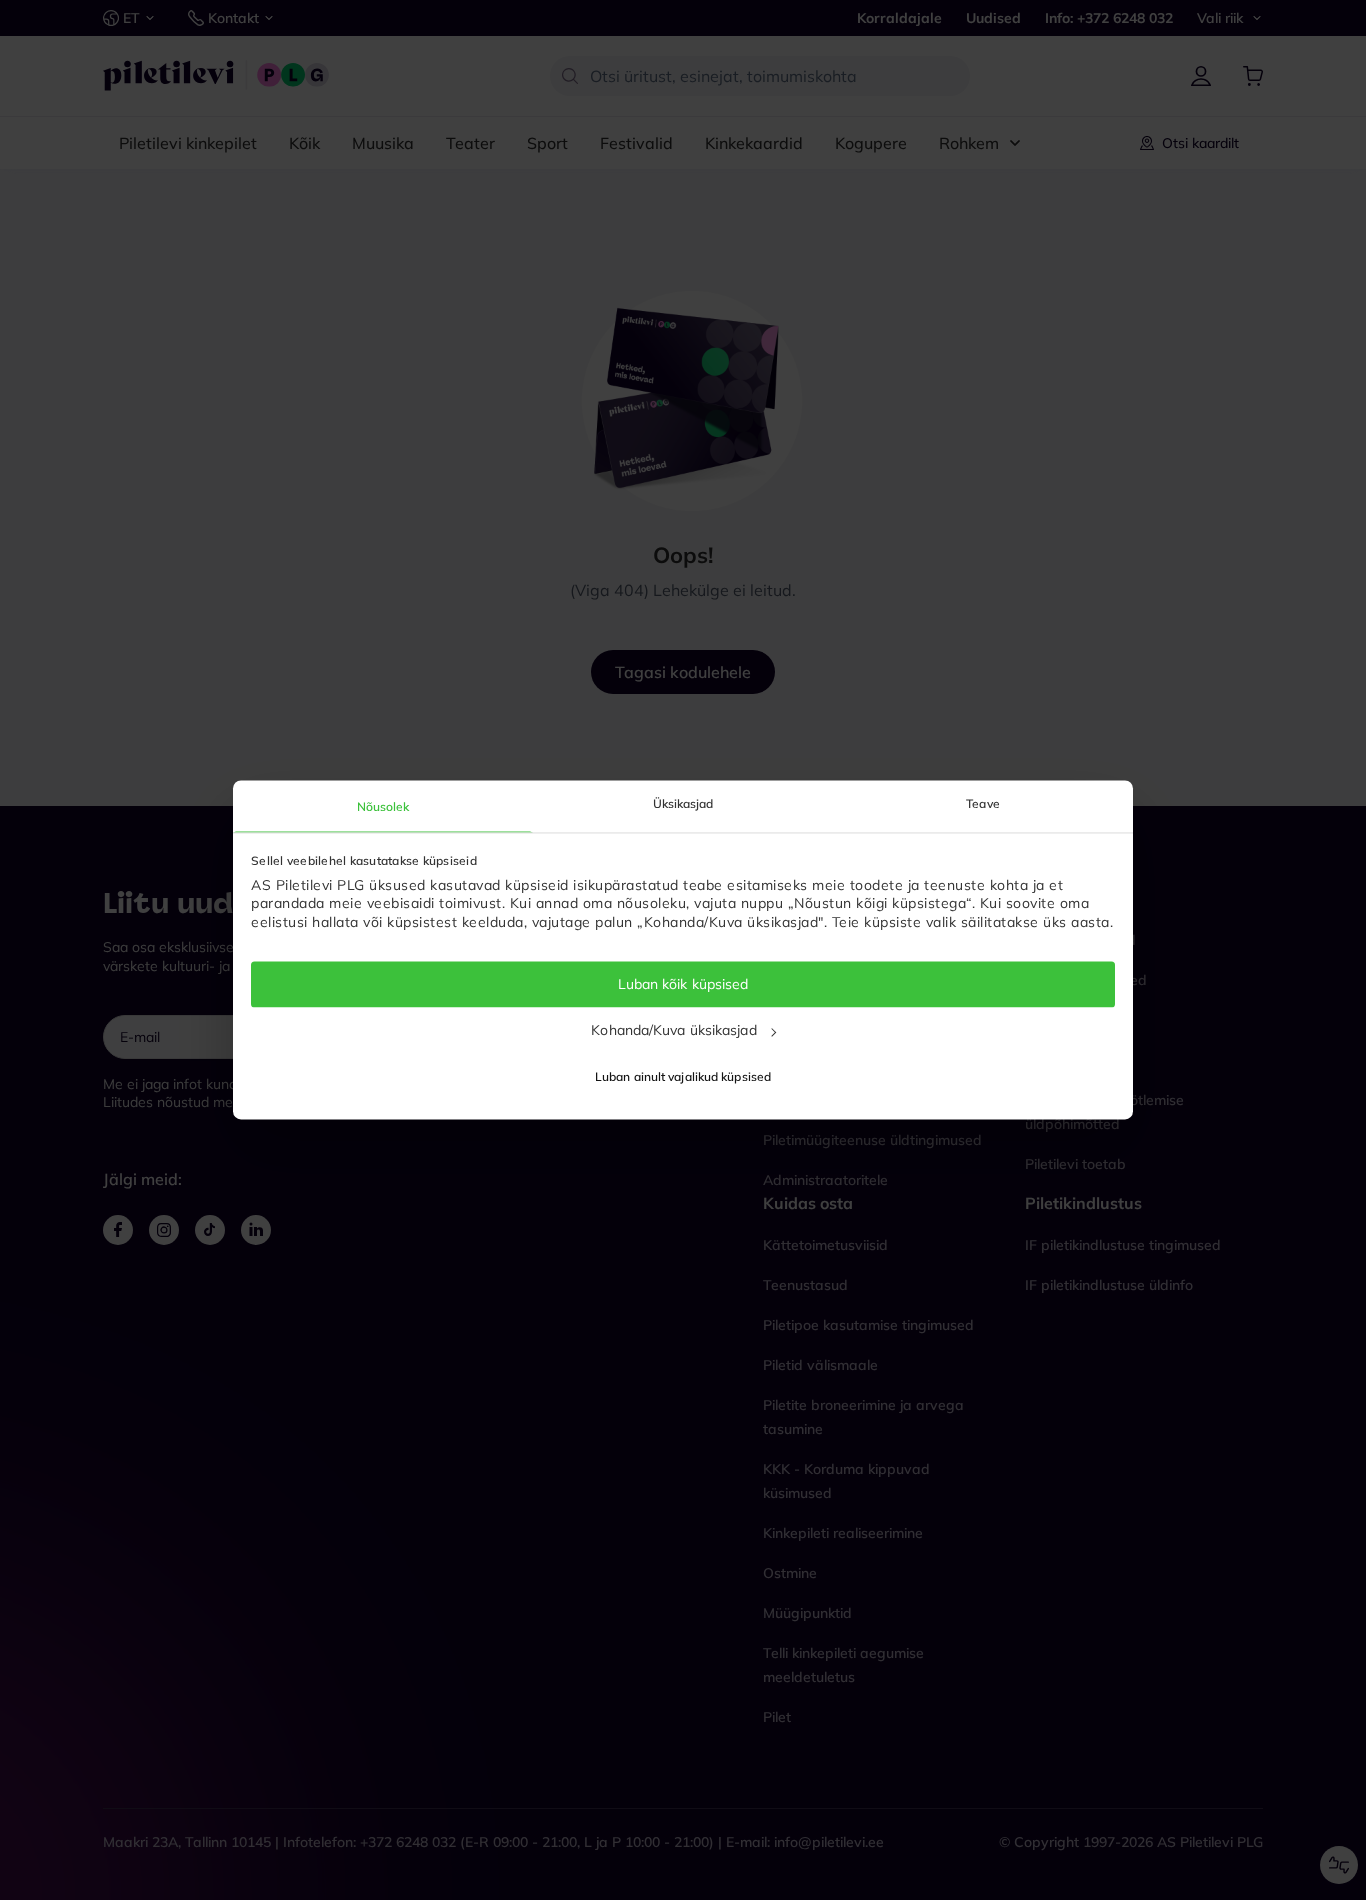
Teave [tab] (983, 803)
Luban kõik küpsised (683, 984)
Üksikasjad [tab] (683, 803)
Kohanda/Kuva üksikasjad (673, 1030)
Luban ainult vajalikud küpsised (683, 1077)
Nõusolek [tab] (383, 806)
